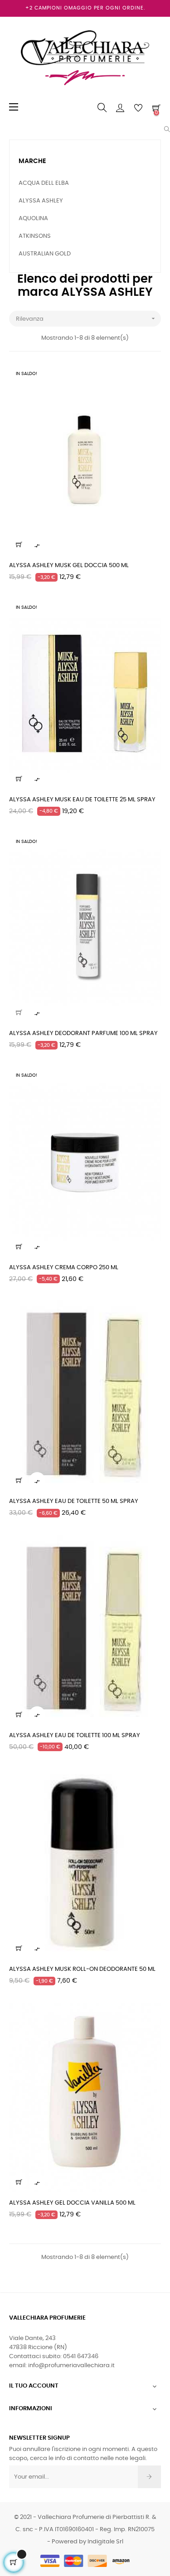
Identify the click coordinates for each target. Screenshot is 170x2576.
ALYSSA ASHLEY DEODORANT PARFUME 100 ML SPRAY (83, 1033)
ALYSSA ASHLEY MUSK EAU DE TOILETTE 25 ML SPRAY (82, 800)
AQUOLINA (33, 219)
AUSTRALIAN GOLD (45, 254)
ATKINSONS (35, 236)
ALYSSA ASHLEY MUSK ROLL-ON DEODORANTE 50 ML (82, 1969)
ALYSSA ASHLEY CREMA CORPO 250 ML (64, 1268)
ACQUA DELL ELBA (44, 183)
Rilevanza (86, 318)
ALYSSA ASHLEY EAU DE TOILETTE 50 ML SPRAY (74, 1501)
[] (19, 544)
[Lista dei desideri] (149, 377)
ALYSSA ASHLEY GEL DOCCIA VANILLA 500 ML (72, 2203)
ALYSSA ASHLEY (41, 201)
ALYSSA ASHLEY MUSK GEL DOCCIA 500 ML (69, 566)
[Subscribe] (149, 2477)
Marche (32, 161)
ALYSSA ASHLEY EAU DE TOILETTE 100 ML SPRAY (75, 1736)
